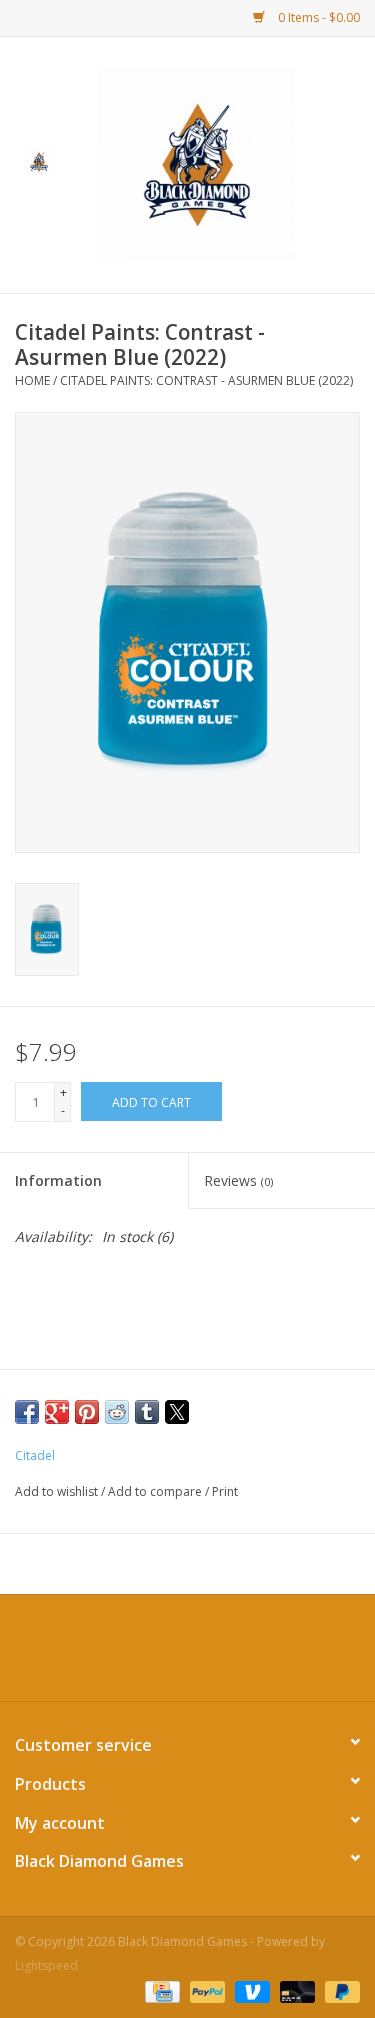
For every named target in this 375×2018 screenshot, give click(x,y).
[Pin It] (87, 1412)
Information (58, 1180)
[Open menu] (39, 161)
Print (225, 1491)
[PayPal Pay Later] (339, 1990)
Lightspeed (46, 1965)
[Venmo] (250, 1990)
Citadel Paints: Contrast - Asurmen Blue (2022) (206, 380)
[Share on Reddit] (117, 1412)
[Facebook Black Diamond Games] (188, 1655)
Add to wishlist (58, 1491)
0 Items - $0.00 (317, 17)
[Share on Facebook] (27, 1412)
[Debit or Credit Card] (295, 1990)
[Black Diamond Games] (227, 163)
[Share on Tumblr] (147, 1412)
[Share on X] (177, 1412)
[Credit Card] (160, 1990)
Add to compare (156, 1491)
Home (32, 380)
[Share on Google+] (57, 1412)
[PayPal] (205, 1990)
